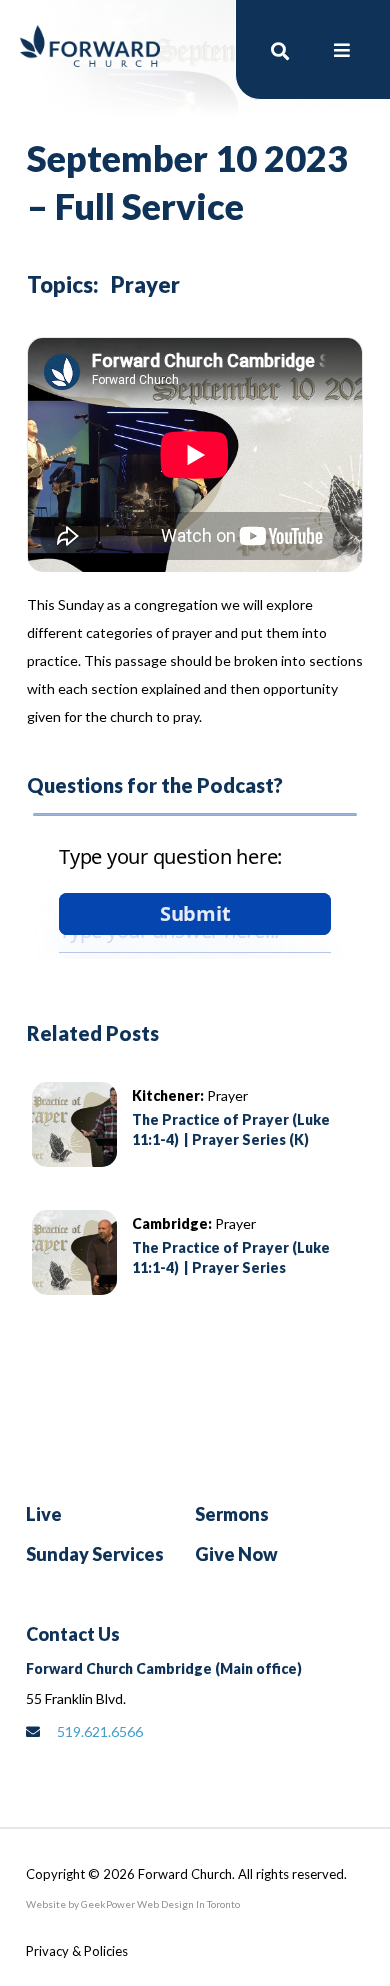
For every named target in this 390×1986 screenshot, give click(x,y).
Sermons (232, 1514)
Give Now (236, 1554)
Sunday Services (95, 1554)
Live (44, 1514)
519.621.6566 (100, 1731)
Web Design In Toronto (187, 1904)
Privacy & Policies (77, 1951)
